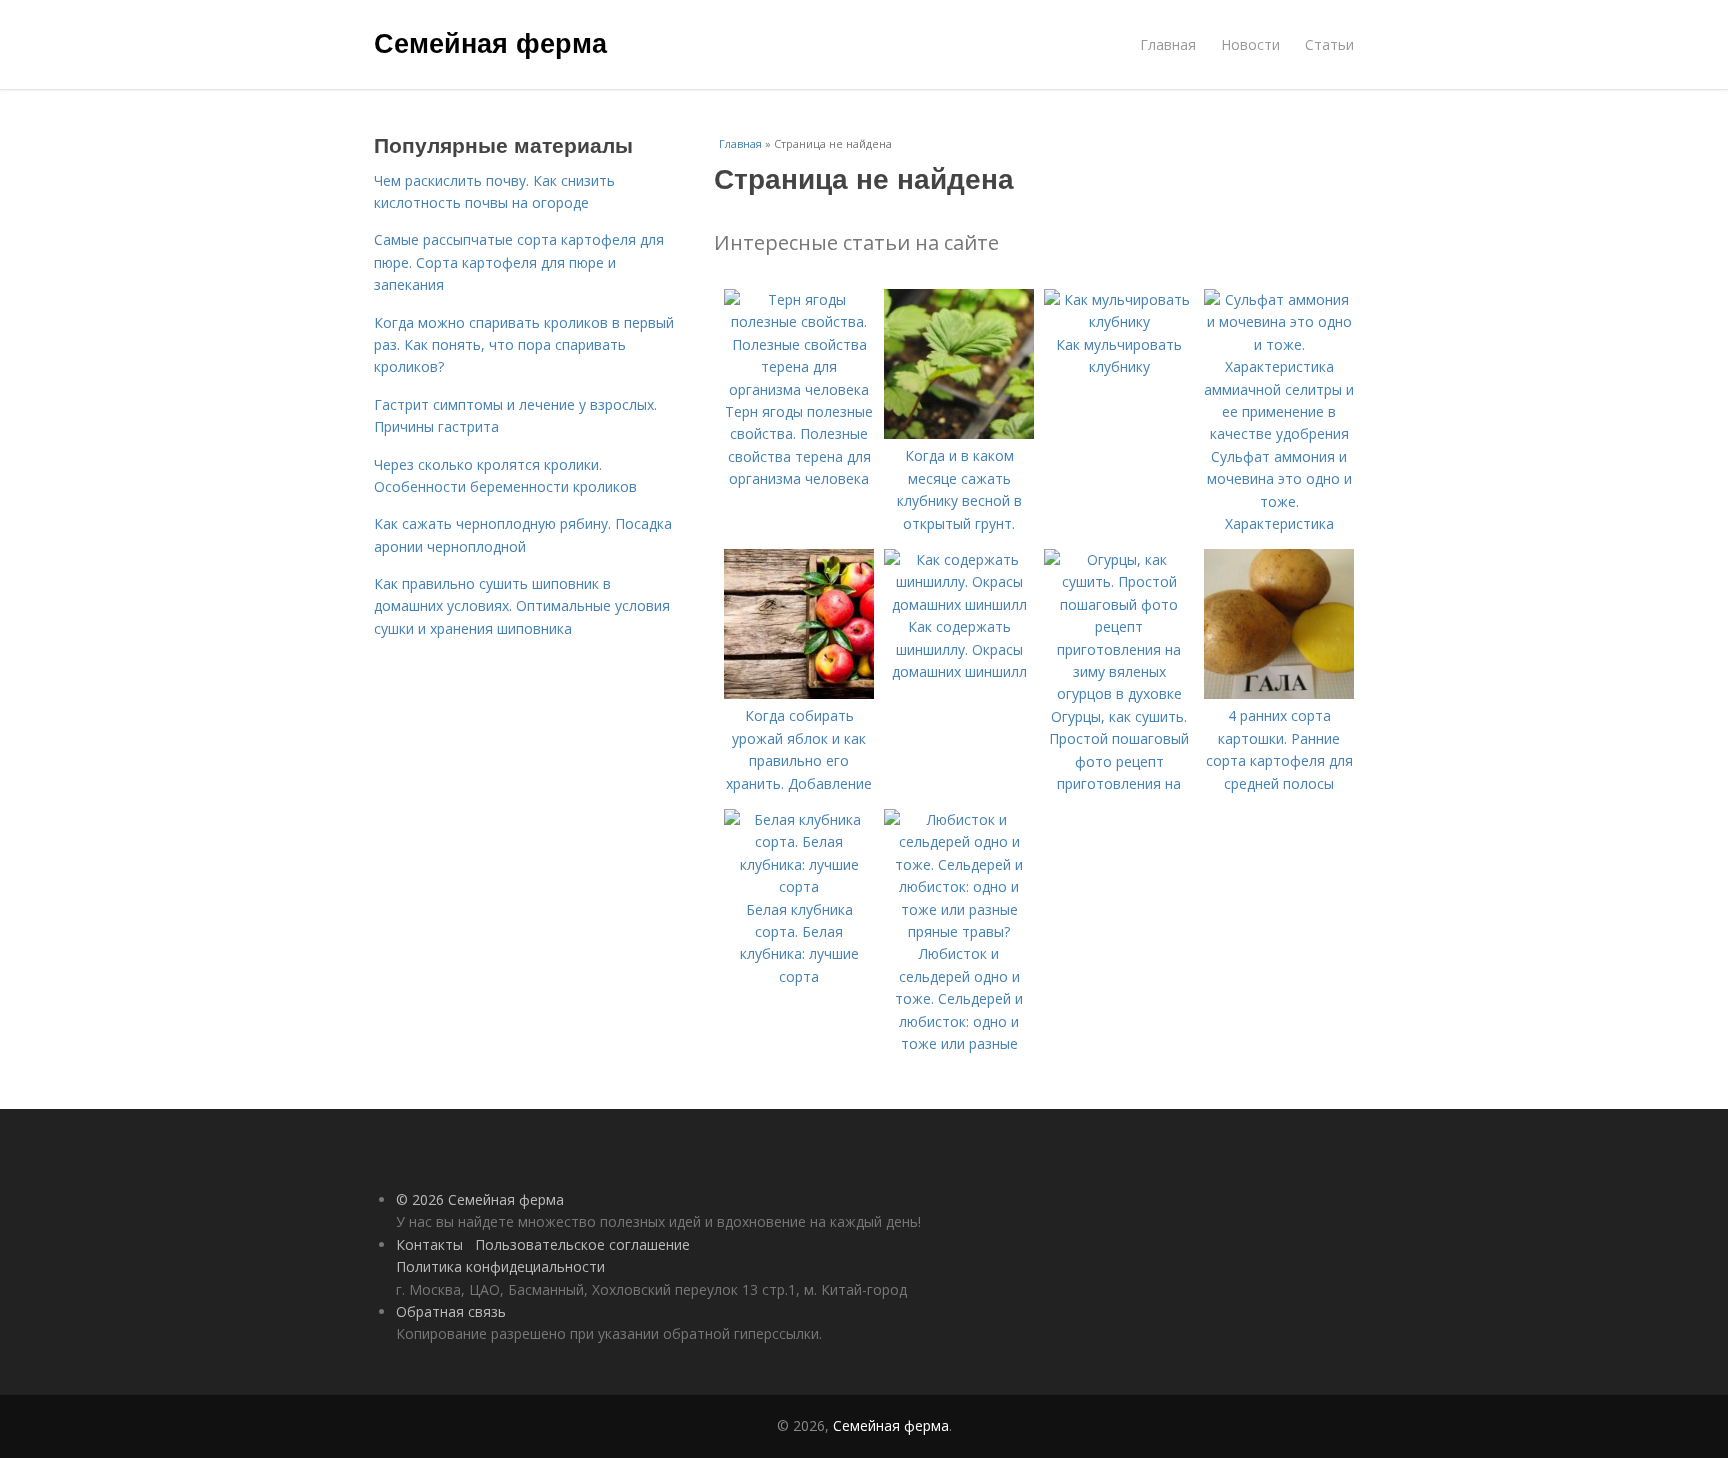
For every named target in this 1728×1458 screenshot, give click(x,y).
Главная (1168, 44)
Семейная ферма (490, 42)
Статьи (1329, 44)
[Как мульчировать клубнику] (1119, 321)
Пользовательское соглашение (582, 1244)
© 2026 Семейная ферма (480, 1199)
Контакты (429, 1244)
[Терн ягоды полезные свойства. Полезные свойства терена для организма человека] (799, 389)
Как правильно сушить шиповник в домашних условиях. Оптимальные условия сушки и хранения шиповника (522, 606)
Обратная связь (451, 1311)
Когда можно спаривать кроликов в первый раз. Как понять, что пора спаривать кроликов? (524, 345)
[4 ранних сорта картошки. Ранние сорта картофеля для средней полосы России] (1279, 693)
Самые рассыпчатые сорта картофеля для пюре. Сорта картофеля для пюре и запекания (519, 262)
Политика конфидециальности (500, 1266)
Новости (1250, 44)
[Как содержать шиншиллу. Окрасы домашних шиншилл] (959, 604)
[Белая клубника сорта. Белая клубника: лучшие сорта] (799, 886)
